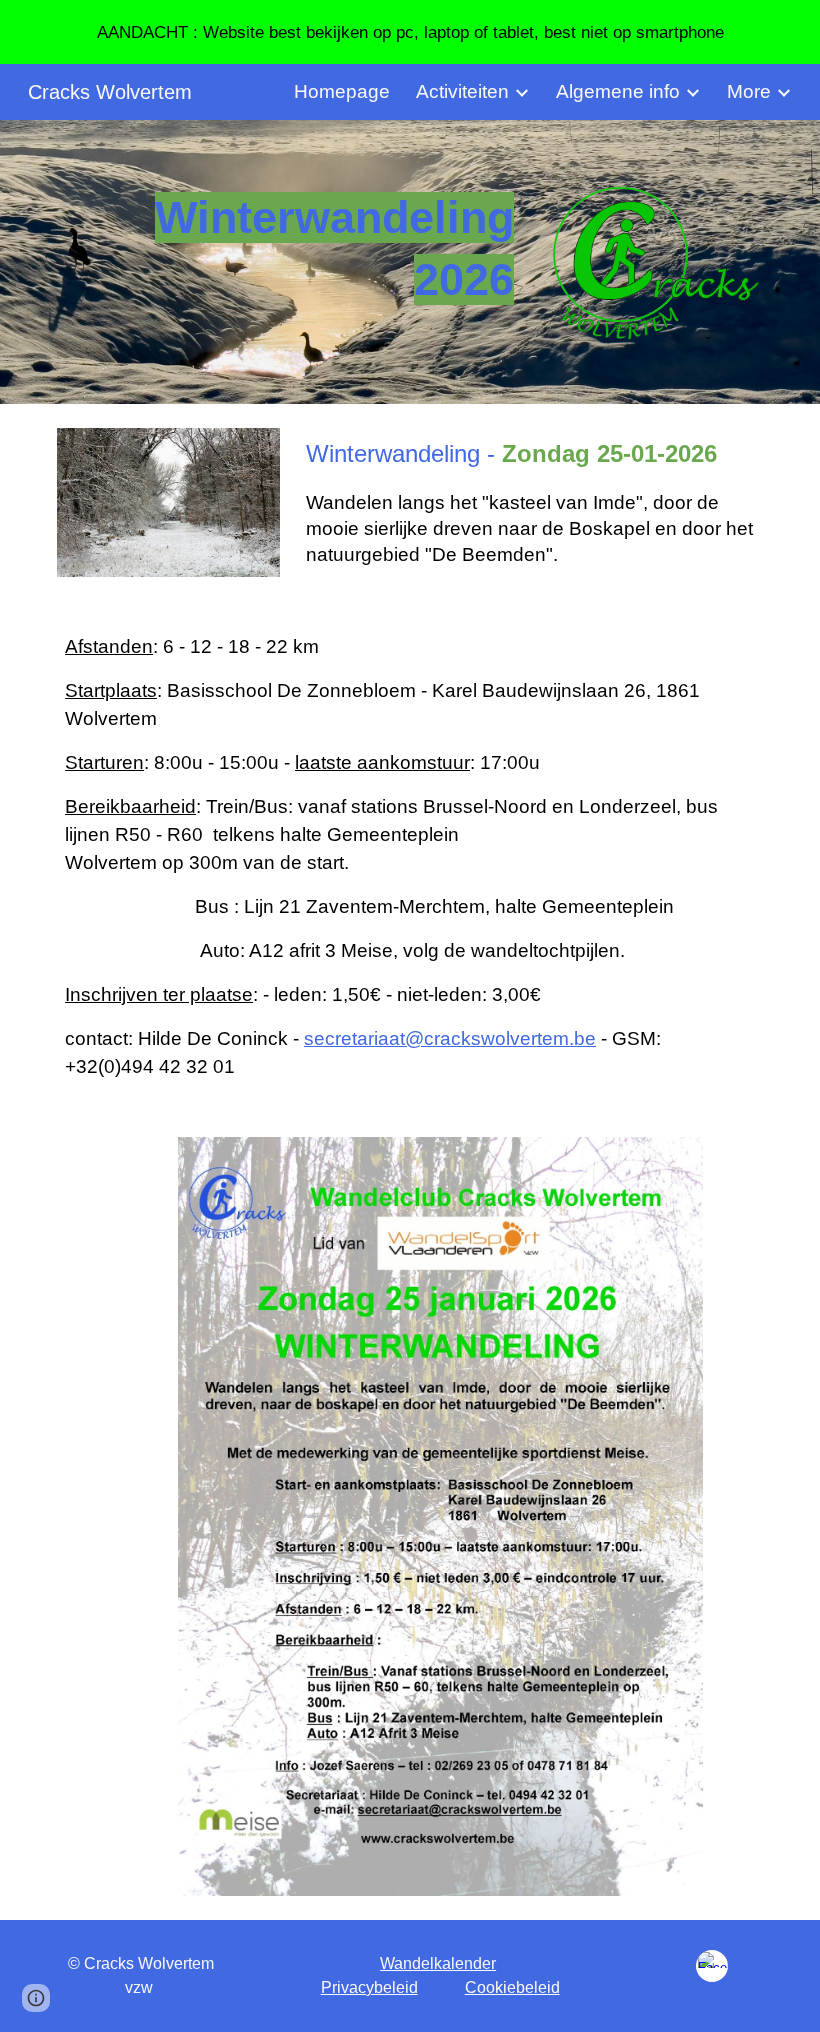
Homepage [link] (342, 91)
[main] (289, 249)
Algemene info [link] (618, 91)
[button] (36, 1998)
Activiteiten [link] (462, 91)
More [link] (749, 91)
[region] (410, 32)
